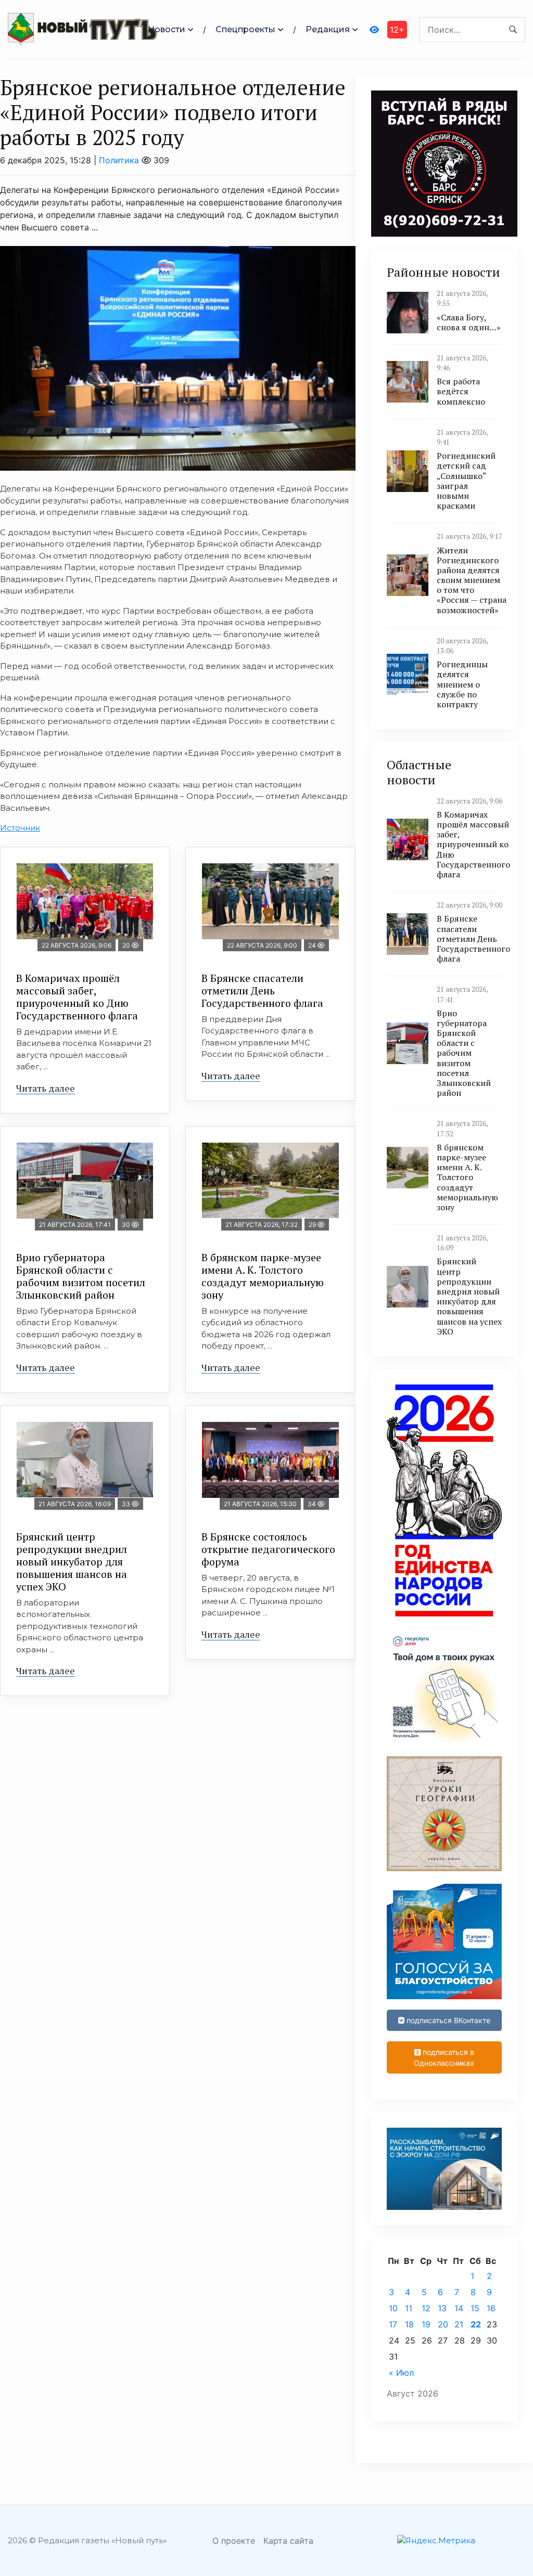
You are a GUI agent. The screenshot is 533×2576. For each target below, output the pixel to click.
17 (393, 2324)
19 (426, 2324)
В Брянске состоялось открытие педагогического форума (268, 1549)
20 (443, 2324)
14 (459, 2308)
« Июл (401, 2373)
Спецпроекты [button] (245, 29)
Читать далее (46, 1088)
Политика (119, 160)
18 (409, 2324)
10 (393, 2308)
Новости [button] (167, 29)
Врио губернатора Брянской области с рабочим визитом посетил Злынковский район (81, 1276)
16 (491, 2308)
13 (442, 2308)
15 (475, 2308)
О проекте (234, 2541)
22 (476, 2324)
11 (409, 2308)
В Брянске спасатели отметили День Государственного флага (262, 991)
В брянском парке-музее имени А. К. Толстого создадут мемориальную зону (263, 1276)
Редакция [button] (328, 29)
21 (459, 2324)
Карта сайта (288, 2541)
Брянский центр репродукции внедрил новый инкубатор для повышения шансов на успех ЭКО (72, 1562)
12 (426, 2308)
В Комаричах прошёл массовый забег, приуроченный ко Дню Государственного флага (77, 997)
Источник (20, 828)
